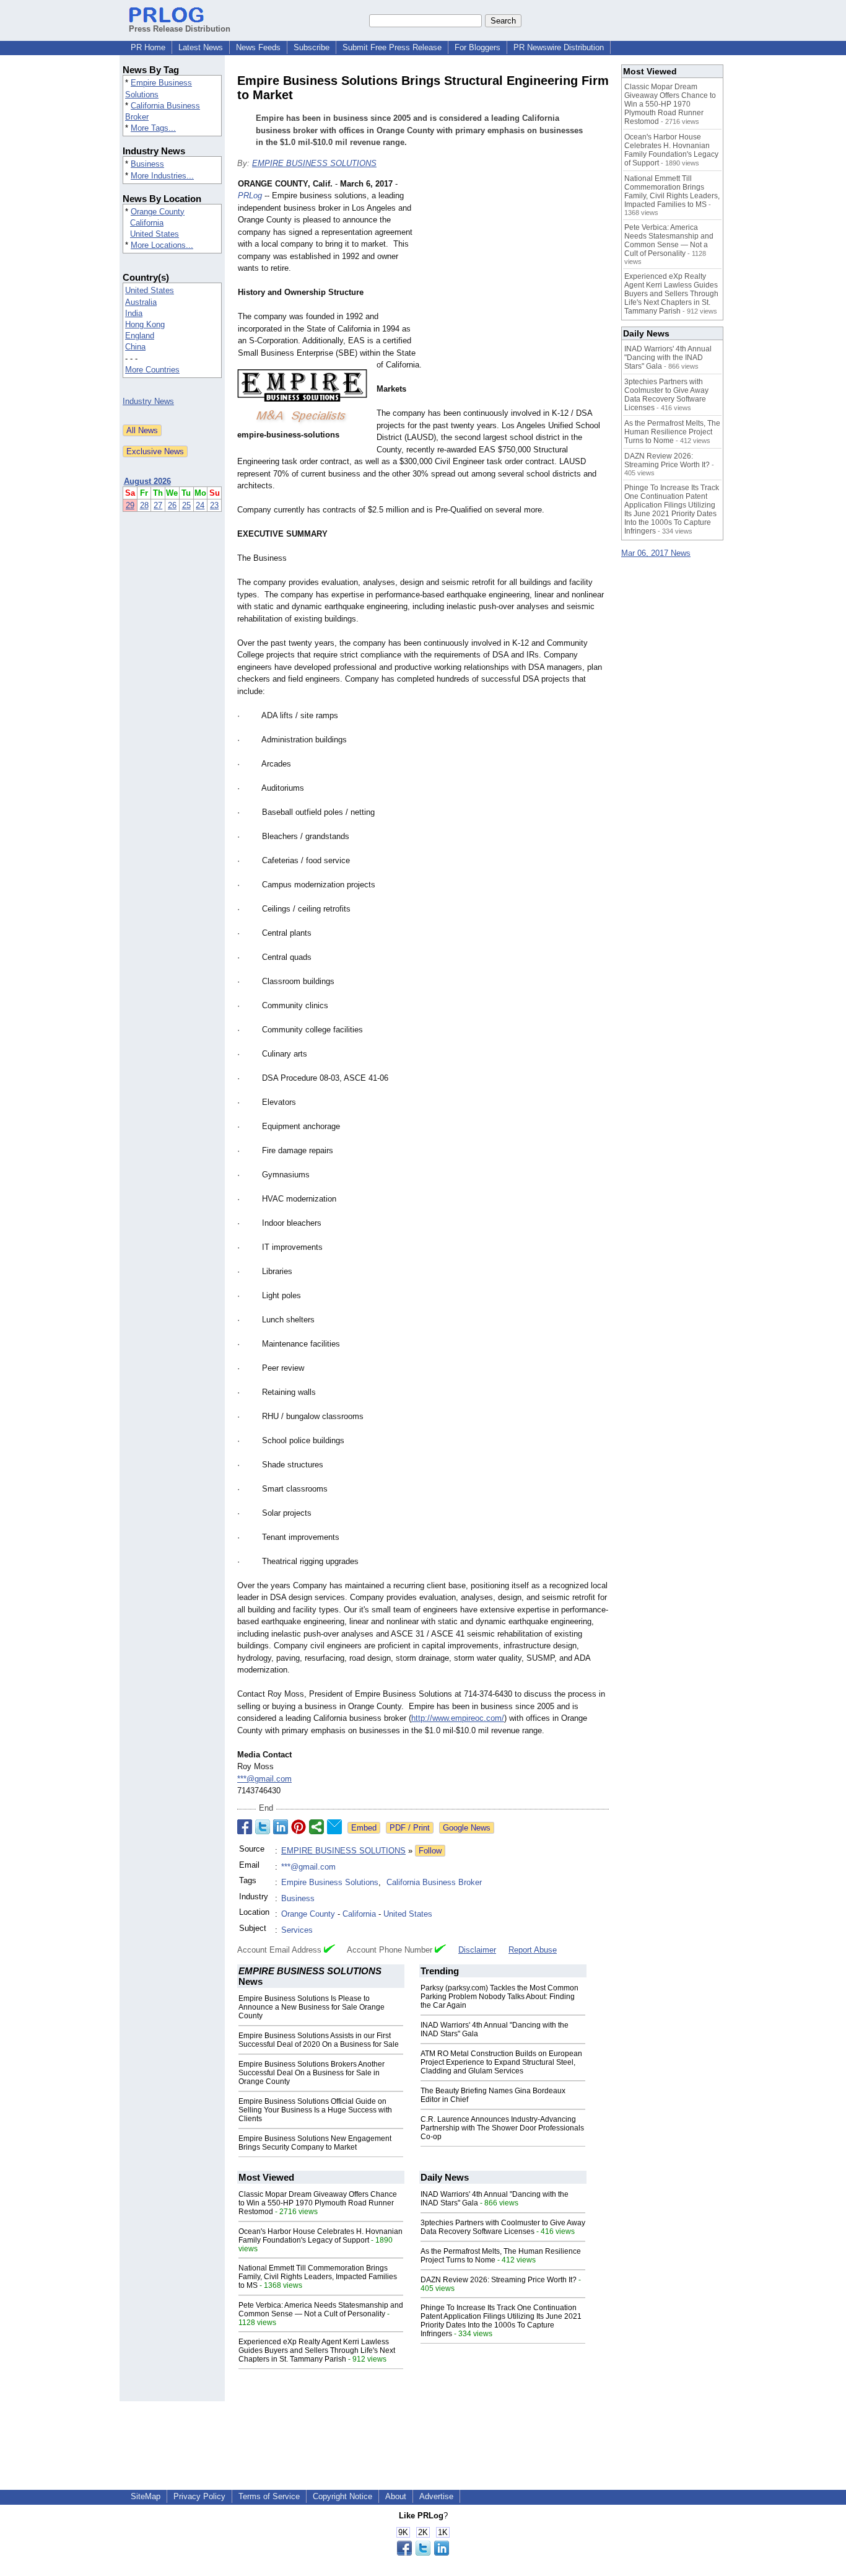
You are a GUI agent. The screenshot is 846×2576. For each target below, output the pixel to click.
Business (147, 164)
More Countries (152, 370)
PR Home (148, 47)
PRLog (250, 196)
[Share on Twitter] (263, 1827)
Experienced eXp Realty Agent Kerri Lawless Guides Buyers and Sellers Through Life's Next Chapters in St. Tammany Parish (317, 2350)
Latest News (201, 47)
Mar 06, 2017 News (656, 553)
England (140, 336)
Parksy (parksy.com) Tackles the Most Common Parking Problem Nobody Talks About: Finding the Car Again (499, 1997)
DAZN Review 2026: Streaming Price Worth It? (499, 2280)
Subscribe (312, 47)
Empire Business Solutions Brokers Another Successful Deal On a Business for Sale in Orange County (312, 2073)
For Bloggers (478, 47)
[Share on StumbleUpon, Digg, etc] (316, 1827)
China (135, 347)
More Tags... (153, 128)
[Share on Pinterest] (299, 1827)
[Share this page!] (423, 2553)
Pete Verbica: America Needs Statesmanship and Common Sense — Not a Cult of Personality (321, 2310)
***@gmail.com (264, 1779)
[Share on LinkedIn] (281, 1827)
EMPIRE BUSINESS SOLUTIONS (314, 163)
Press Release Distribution (180, 29)
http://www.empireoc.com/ (458, 1718)
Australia (141, 302)
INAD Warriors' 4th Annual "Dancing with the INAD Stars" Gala (668, 358)
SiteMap (146, 2496)
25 (186, 505)
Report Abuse (533, 1950)
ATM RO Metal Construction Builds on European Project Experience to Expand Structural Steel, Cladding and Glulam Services (501, 2062)
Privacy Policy (199, 2496)
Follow (430, 1851)
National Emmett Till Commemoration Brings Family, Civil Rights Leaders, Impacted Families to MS (318, 2277)
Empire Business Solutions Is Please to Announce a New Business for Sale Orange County (312, 2007)
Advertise (436, 2496)
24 (200, 505)
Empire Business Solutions (330, 1882)
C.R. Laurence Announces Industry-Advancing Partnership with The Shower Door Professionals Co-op (502, 2128)
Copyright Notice (342, 2496)
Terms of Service (269, 2496)
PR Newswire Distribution (559, 47)
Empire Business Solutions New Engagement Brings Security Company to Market (315, 2143)
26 (172, 505)
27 (158, 505)
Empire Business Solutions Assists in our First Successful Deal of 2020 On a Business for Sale (319, 2040)
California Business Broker (434, 1882)
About (396, 2496)
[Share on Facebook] (245, 1827)
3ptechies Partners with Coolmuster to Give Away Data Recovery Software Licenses (503, 2227)
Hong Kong (145, 324)
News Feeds (258, 47)
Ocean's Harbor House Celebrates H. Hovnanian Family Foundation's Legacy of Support (321, 2236)
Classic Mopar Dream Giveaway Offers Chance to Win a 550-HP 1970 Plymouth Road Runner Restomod (318, 2203)
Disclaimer (477, 1950)
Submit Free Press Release (392, 47)
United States (155, 234)
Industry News (148, 401)
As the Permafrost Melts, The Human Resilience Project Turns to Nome (672, 432)
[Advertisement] (516, 269)
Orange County (158, 212)
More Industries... (162, 176)
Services (297, 1930)
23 (214, 505)
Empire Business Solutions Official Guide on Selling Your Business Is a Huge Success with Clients (315, 2110)
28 (144, 505)
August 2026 (147, 481)
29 (130, 505)
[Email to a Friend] (334, 1827)
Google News (467, 1828)
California (147, 223)
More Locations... (162, 245)
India (134, 313)
